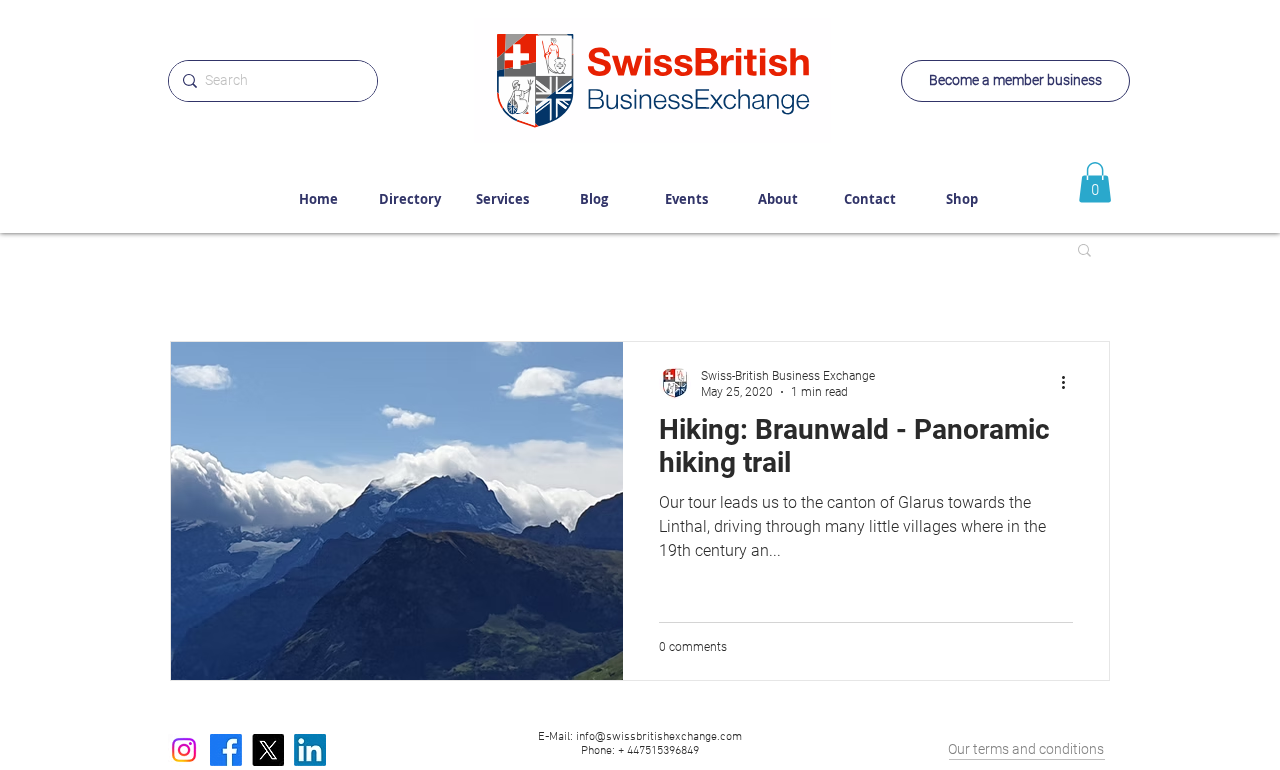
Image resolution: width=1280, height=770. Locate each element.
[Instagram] (184, 750)
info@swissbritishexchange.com (659, 737)
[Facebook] (226, 750)
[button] (1084, 251)
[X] (268, 750)
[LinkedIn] (310, 750)
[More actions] (1070, 383)
